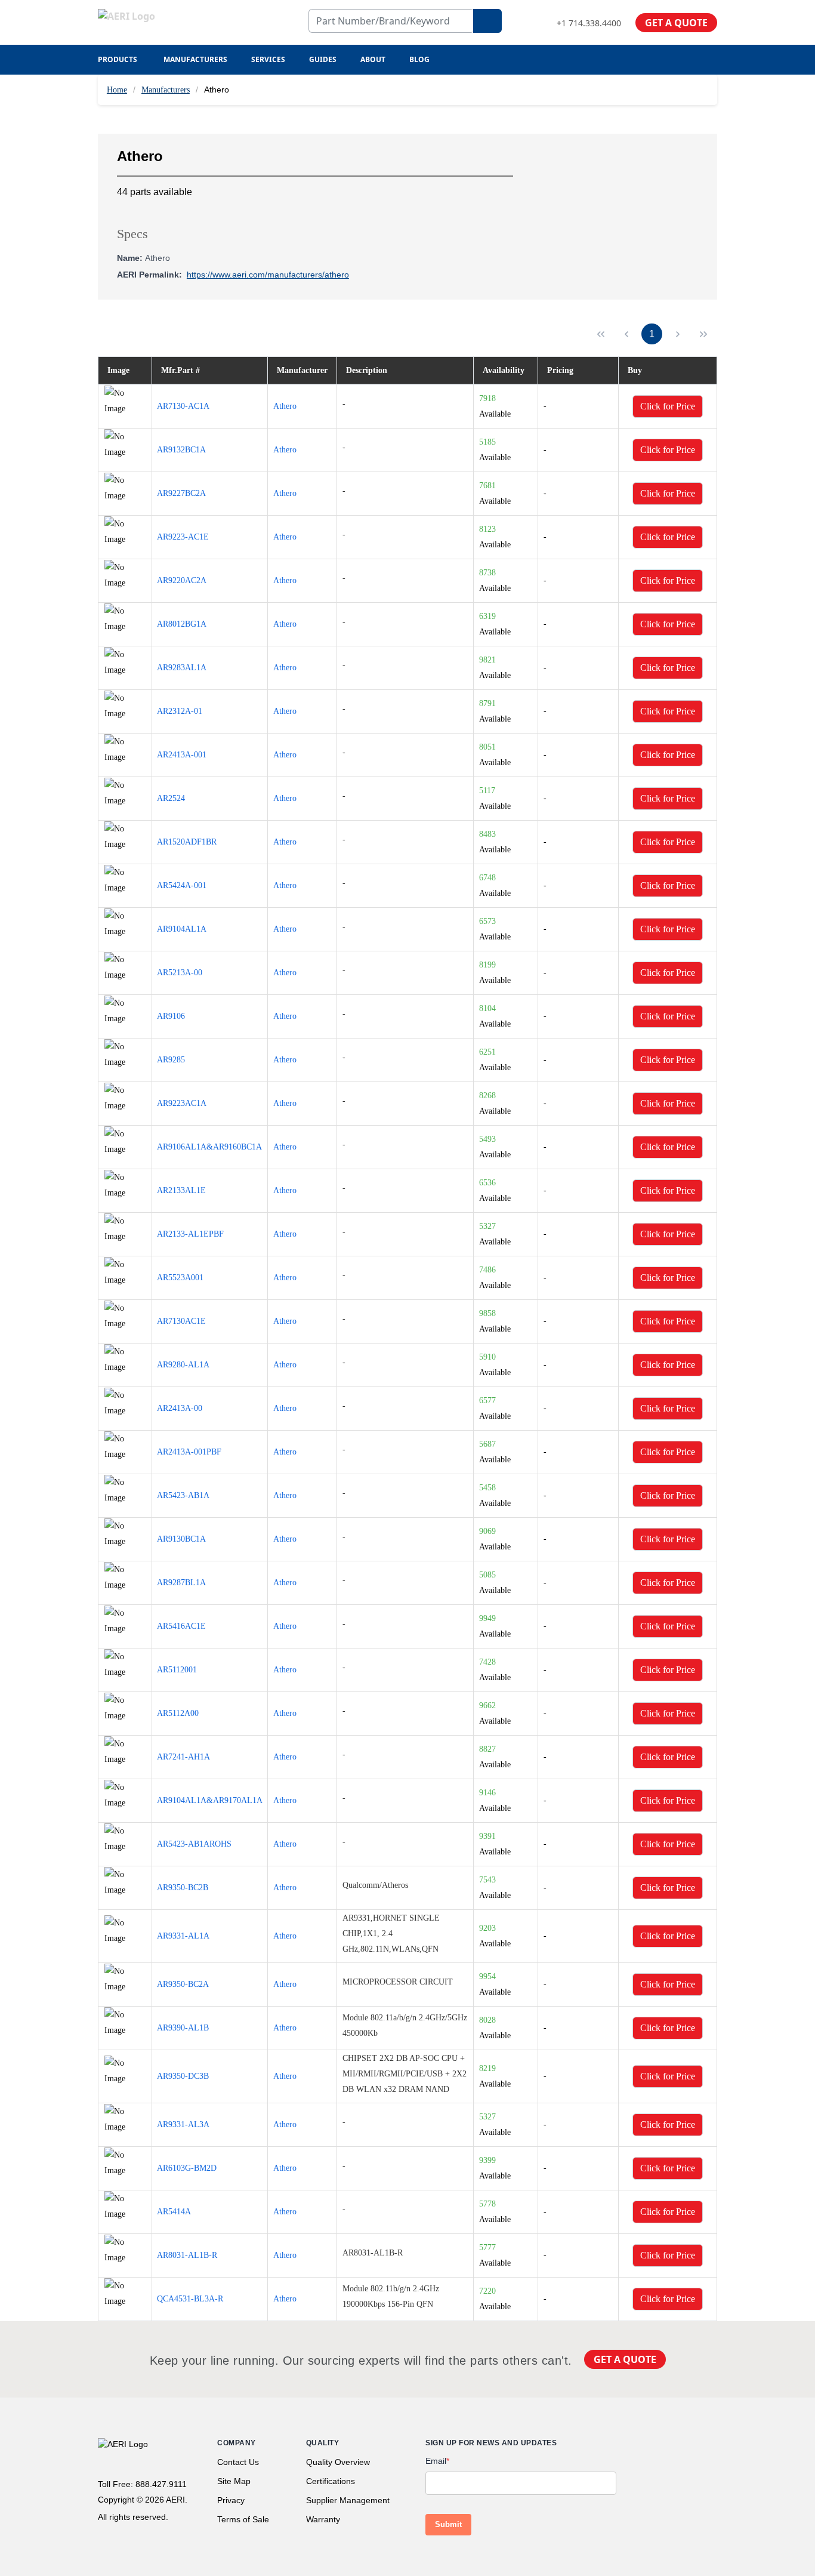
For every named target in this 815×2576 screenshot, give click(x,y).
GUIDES (323, 59)
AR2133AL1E (181, 1190)
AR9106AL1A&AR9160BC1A (209, 1147)
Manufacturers (166, 90)
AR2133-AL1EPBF (190, 1234)
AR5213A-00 (180, 973)
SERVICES (268, 59)
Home (117, 90)
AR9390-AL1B (183, 2028)
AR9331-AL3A (183, 2124)
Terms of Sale (243, 2519)
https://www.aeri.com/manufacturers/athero (268, 275)
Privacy (231, 2500)
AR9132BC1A (181, 450)
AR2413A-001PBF (189, 1452)
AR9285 (171, 1060)
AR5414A (174, 2212)
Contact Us (238, 2462)
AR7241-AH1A (183, 1757)
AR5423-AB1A (183, 1495)
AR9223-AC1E (183, 537)
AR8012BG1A (182, 624)
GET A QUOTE (676, 23)
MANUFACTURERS (195, 59)
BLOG (419, 59)
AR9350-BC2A (183, 1984)
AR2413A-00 (180, 1408)
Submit (448, 2524)
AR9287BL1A (181, 1583)
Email (437, 2461)
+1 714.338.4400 (589, 23)
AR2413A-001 (182, 755)
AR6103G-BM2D (187, 2168)
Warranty (323, 2519)
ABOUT (373, 59)
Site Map (234, 2481)
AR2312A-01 (180, 711)
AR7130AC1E (181, 1321)
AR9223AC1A (182, 1103)
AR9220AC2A (182, 580)
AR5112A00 (178, 1713)
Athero (285, 406)
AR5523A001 (180, 1278)
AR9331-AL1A (183, 1936)
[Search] (487, 21)
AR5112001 (177, 1670)
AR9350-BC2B (183, 1888)
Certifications (331, 2481)
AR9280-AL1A (183, 1365)
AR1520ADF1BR (187, 842)
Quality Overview (338, 2462)
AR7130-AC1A (183, 406)
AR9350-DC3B (183, 2076)
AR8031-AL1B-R (187, 2255)
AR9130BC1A (181, 1539)
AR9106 (171, 1016)
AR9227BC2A (181, 493)
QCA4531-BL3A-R (190, 2299)
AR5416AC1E (181, 1626)
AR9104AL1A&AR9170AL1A (210, 1800)
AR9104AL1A (182, 929)
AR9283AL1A (182, 668)
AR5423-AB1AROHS (194, 1844)
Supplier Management (348, 2500)
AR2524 (171, 798)
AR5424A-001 (182, 885)
